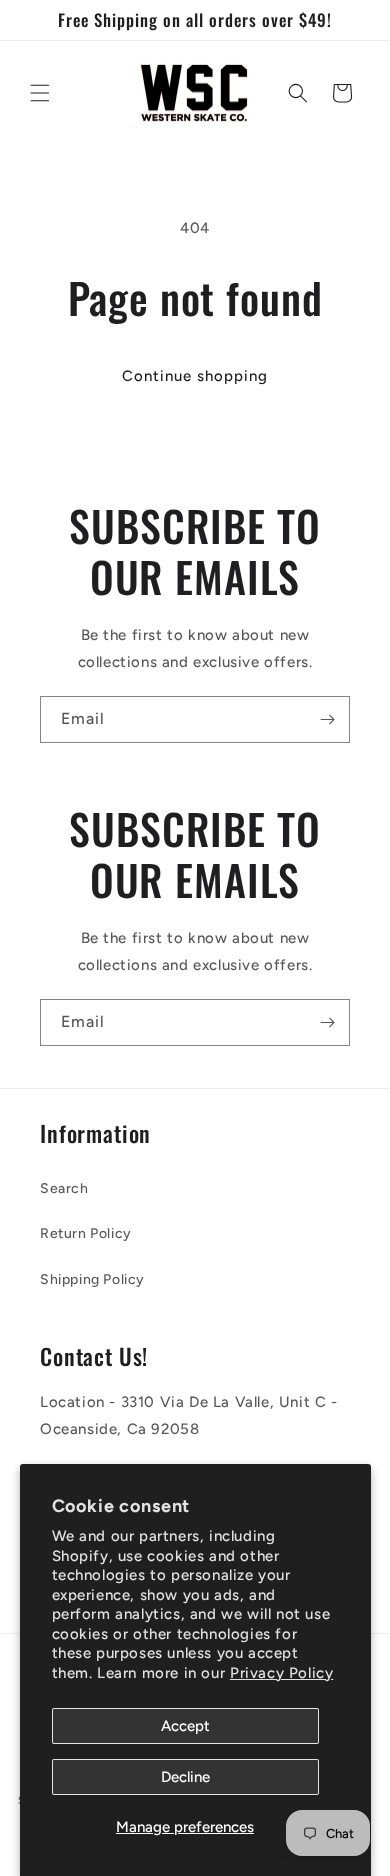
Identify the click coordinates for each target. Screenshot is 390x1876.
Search (64, 1188)
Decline (185, 1777)
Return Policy (86, 1233)
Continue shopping (195, 376)
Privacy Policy (281, 1673)
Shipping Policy (92, 1279)
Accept (185, 1726)
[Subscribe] (327, 719)
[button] (40, 93)
